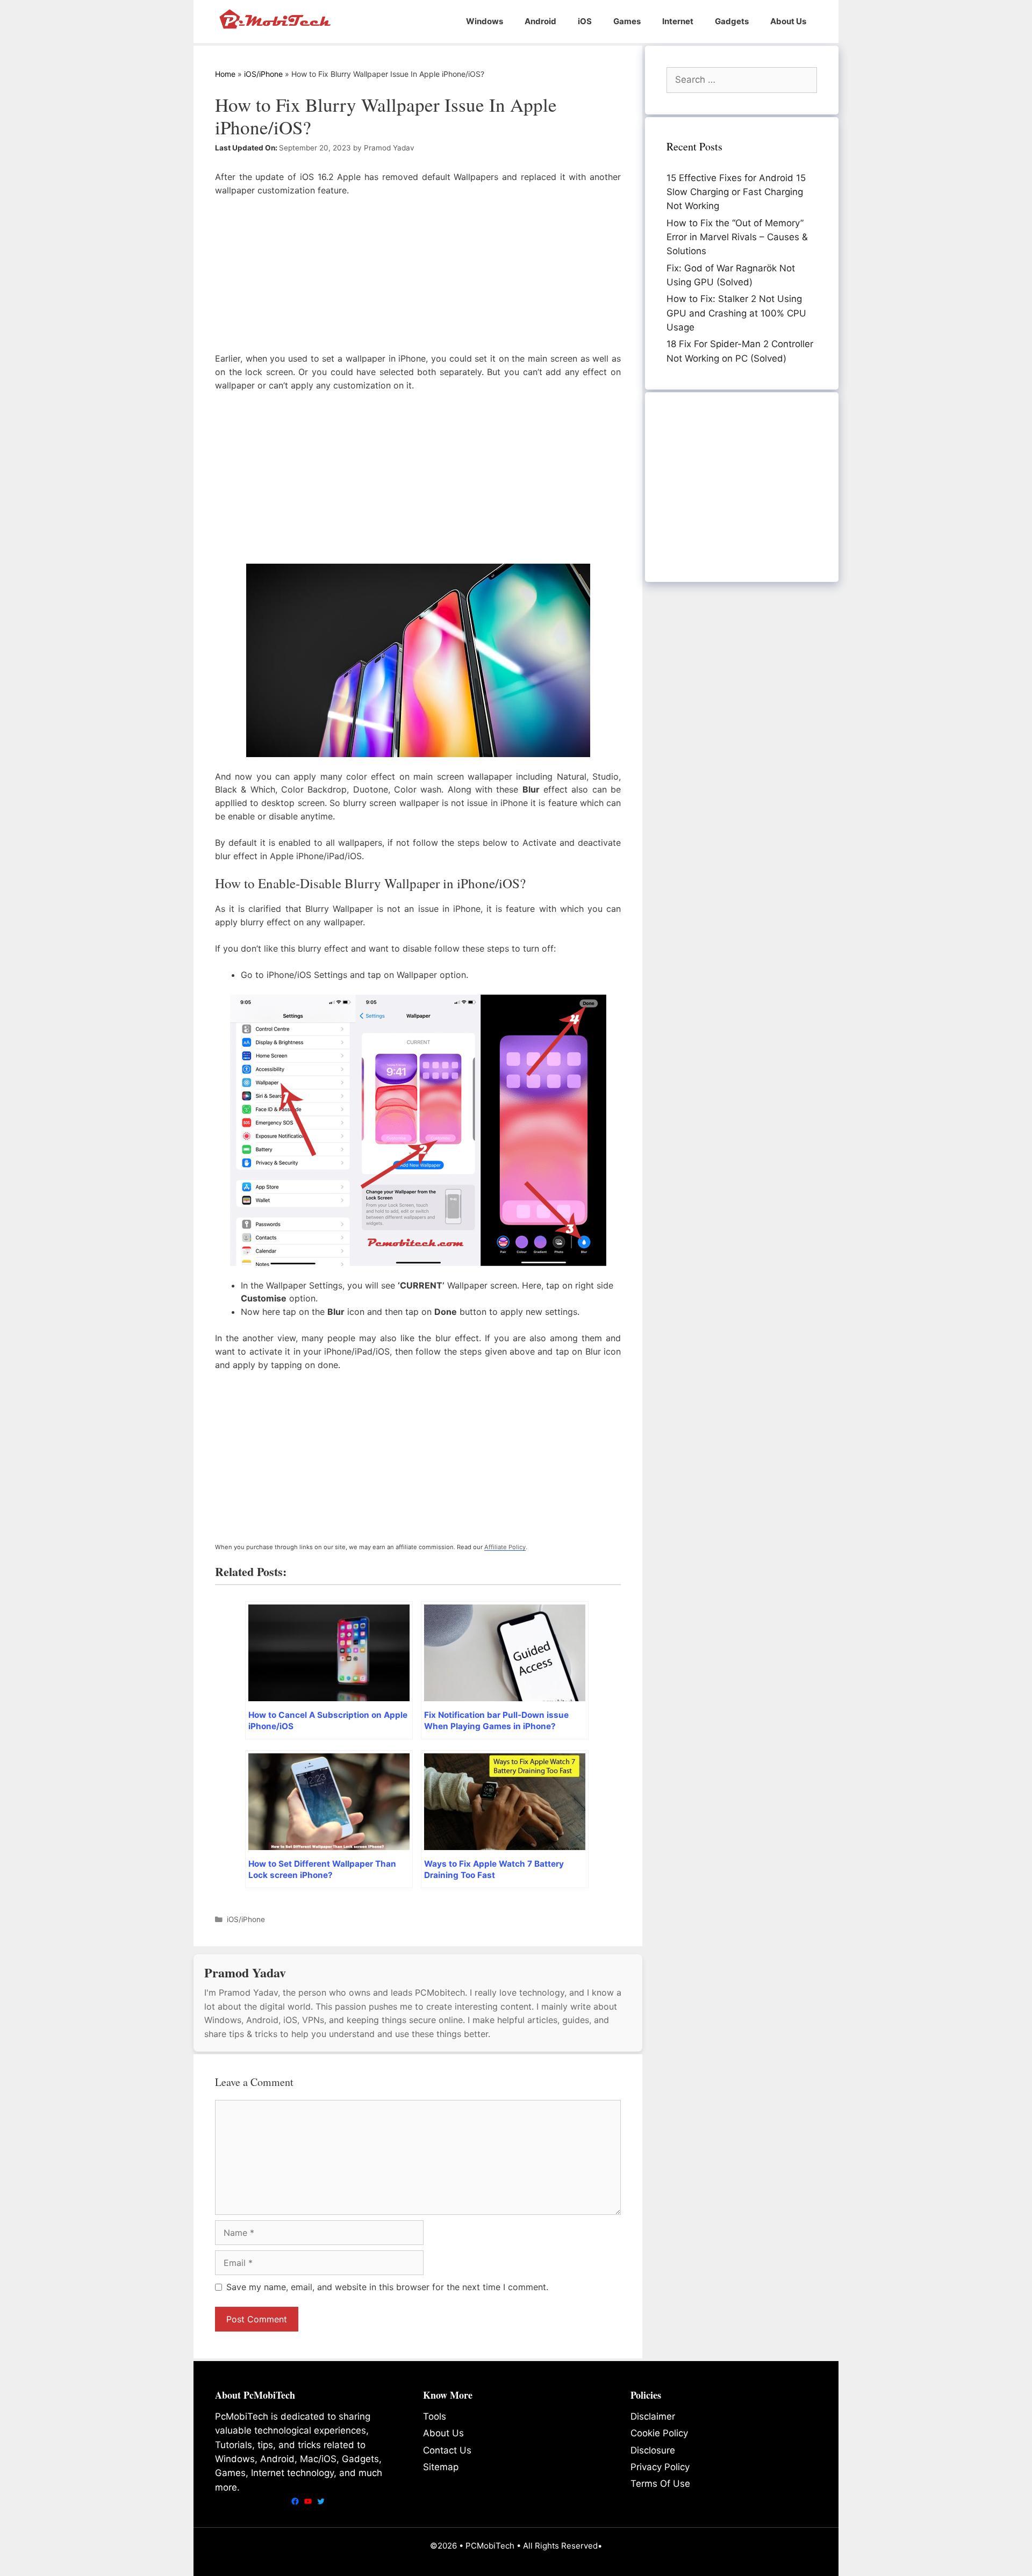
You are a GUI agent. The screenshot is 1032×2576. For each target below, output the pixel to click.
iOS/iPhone (263, 74)
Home (225, 74)
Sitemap (441, 2467)
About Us (788, 21)
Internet (678, 21)
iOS (585, 21)
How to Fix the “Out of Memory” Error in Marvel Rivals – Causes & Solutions (737, 237)
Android (540, 21)
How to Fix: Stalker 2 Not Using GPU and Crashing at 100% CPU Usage (736, 313)
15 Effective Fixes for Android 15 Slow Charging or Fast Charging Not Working (736, 192)
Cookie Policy (659, 2433)
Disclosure (653, 2450)
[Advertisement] (418, 277)
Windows (485, 21)
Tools (435, 2416)
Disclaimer (653, 2416)
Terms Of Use (660, 2484)
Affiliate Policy (505, 1547)
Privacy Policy (660, 2467)
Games (627, 21)
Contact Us (447, 2450)
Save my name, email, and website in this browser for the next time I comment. (387, 2287)
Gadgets (732, 21)
